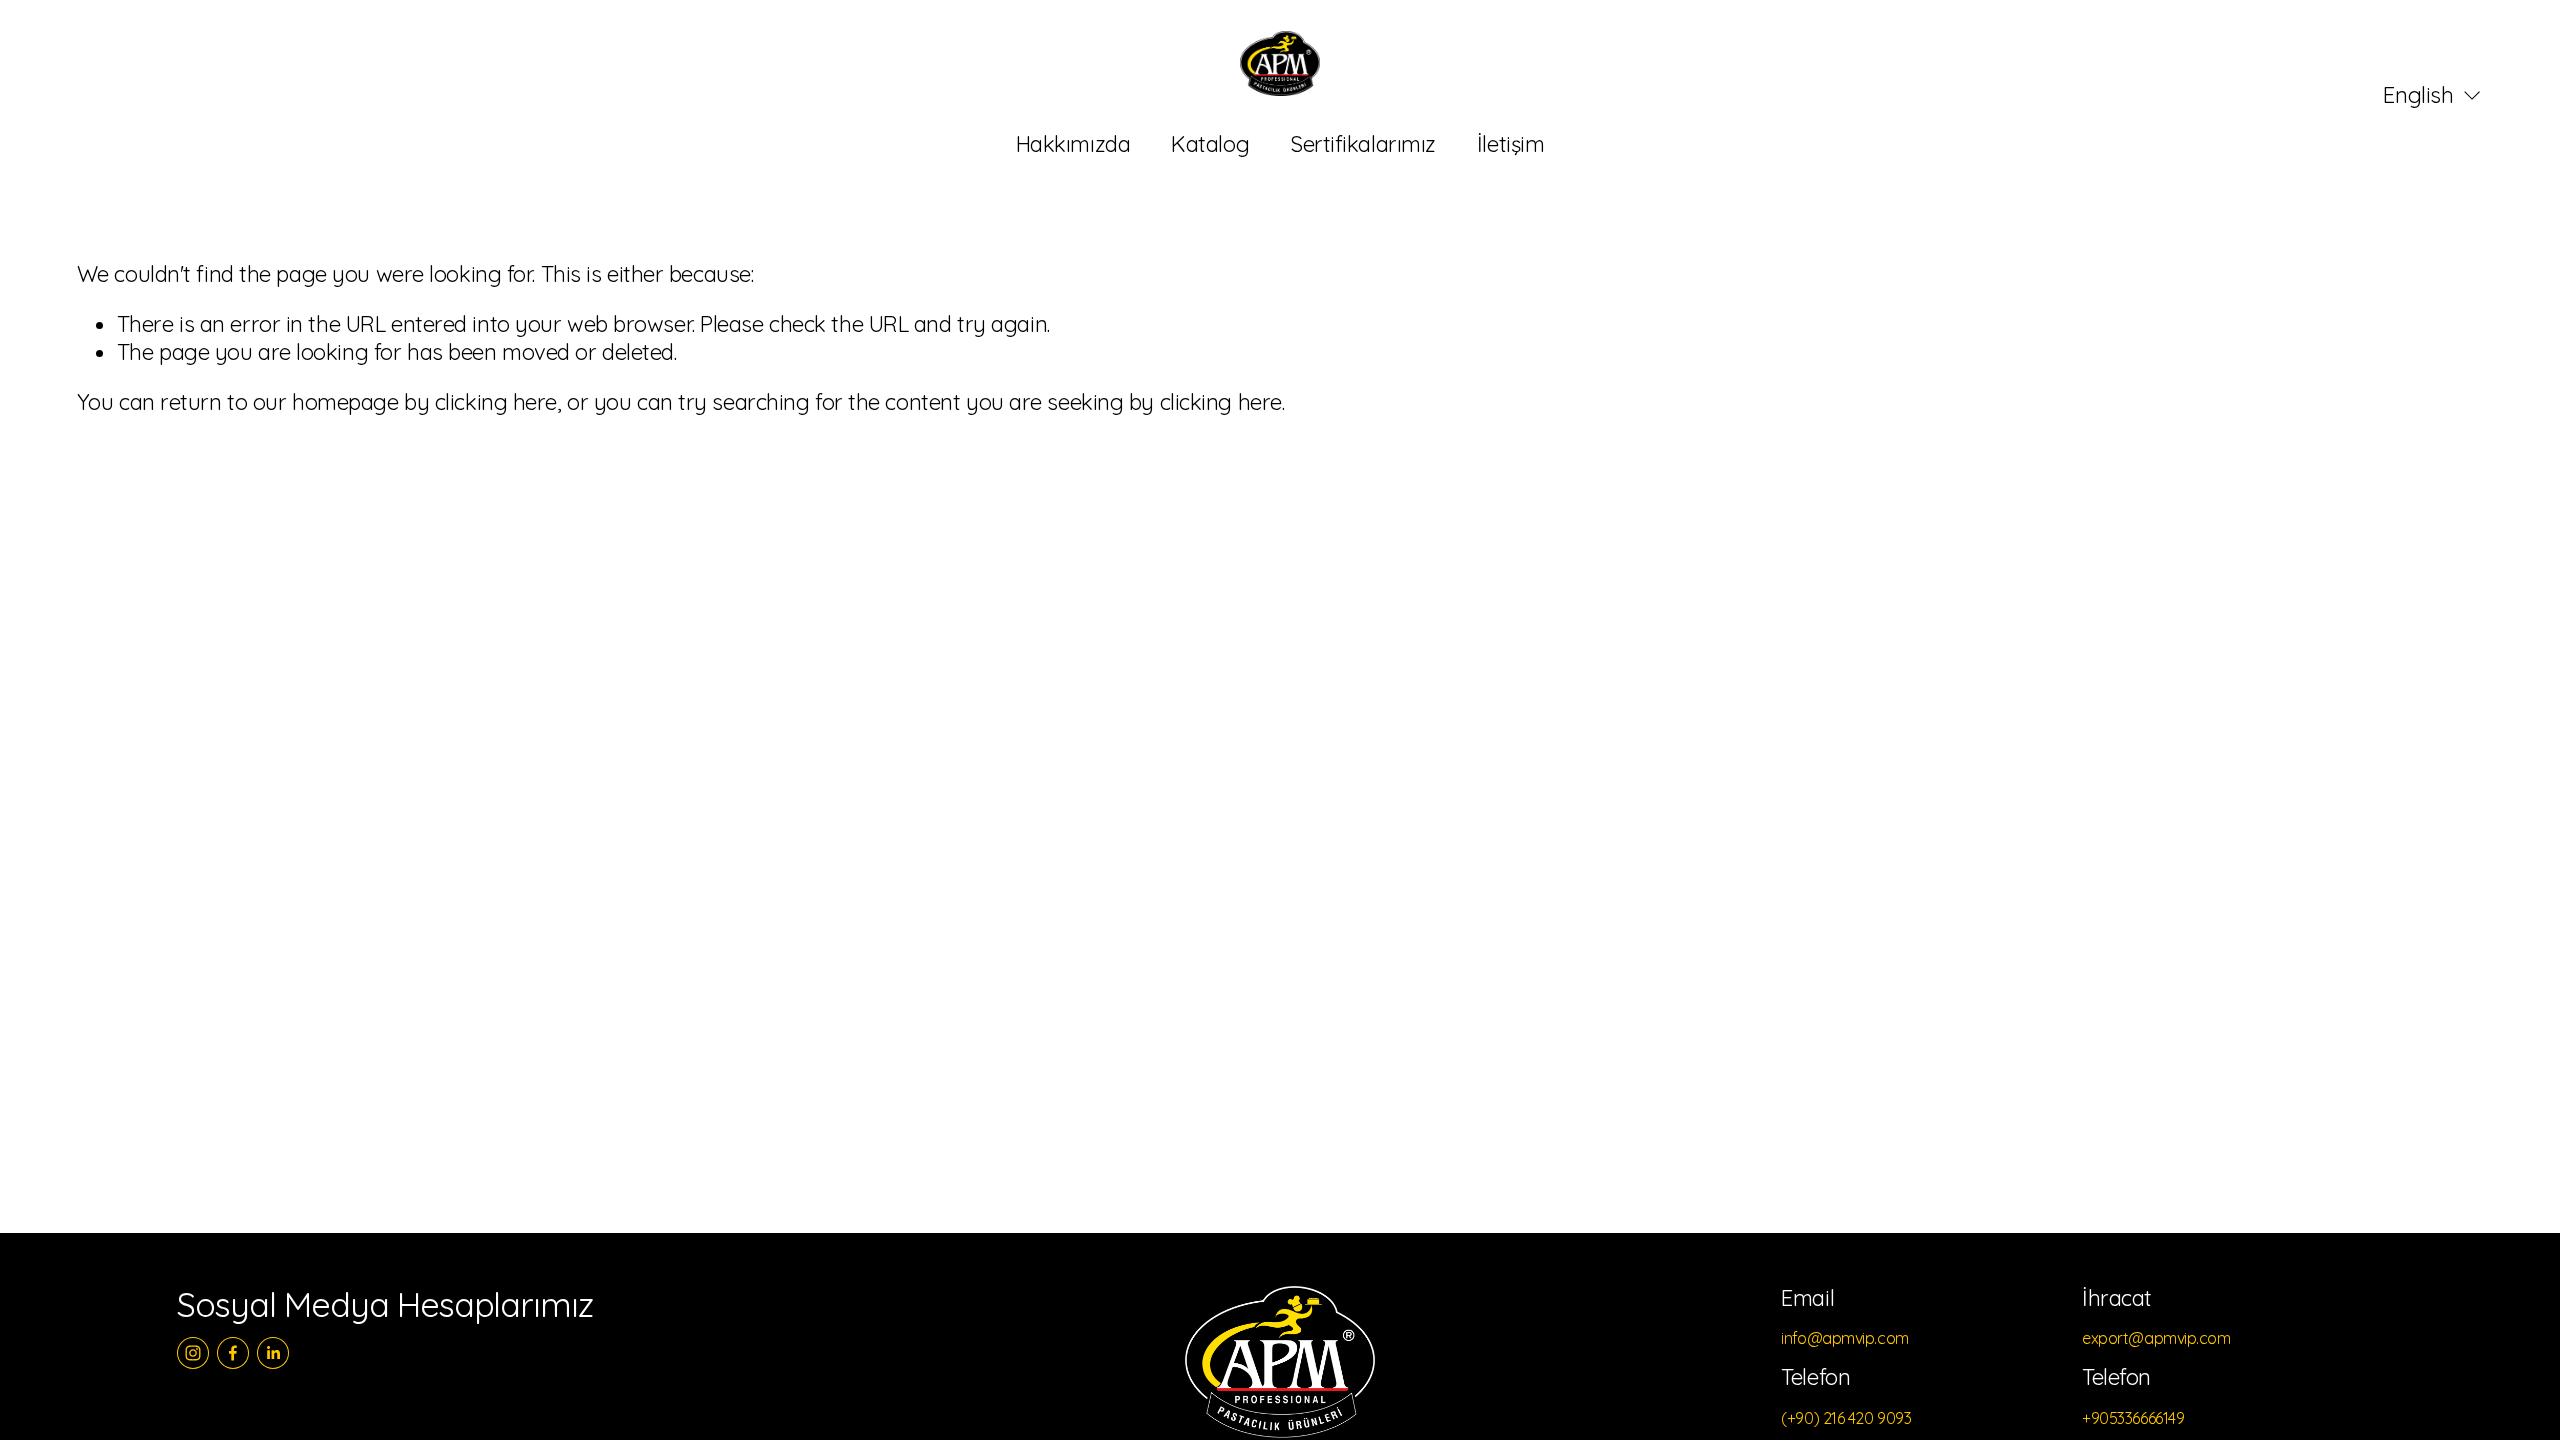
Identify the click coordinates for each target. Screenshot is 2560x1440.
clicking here (496, 402)
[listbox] (2419, 96)
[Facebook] (233, 1353)
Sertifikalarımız (1363, 144)
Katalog (1210, 144)
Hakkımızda (1073, 144)
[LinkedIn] (273, 1353)
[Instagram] (193, 1353)
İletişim (1510, 144)
